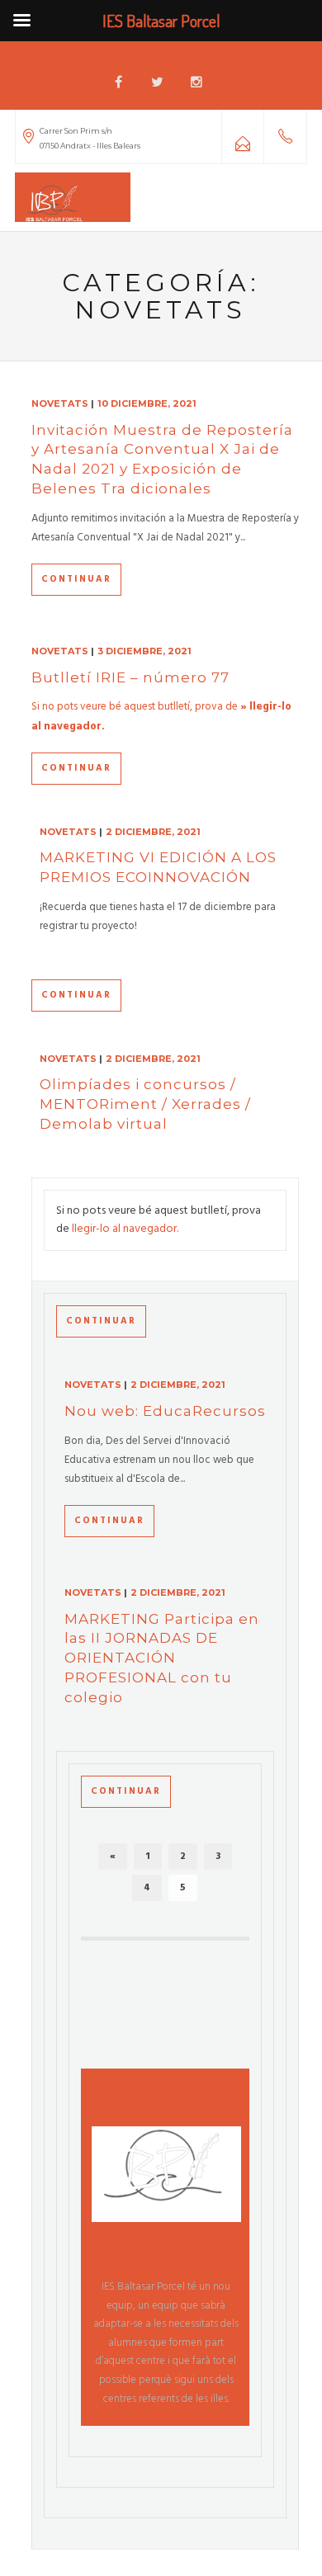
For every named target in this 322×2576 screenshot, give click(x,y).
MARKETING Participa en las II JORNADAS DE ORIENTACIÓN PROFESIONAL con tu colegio (162, 1658)
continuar (76, 579)
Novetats (60, 403)
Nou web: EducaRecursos (165, 1411)
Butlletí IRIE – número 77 (130, 677)
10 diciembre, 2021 (147, 403)
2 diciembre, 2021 (153, 832)
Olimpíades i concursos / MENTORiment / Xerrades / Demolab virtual (145, 1104)
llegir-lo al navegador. (125, 1229)
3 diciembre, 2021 (144, 651)
